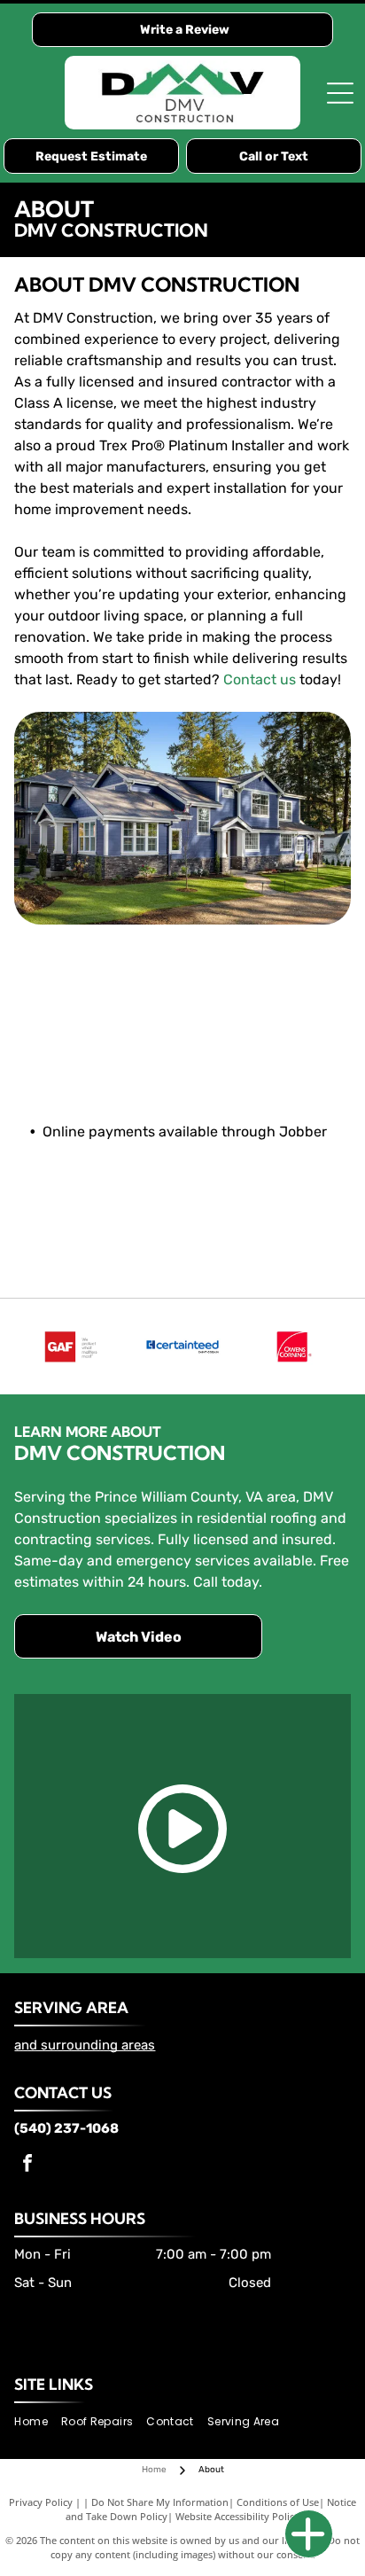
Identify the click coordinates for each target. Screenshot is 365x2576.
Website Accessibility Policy (237, 2516)
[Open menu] (340, 93)
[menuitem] (37, 2422)
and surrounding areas (85, 2045)
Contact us (260, 679)
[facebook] (27, 2165)
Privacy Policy (41, 2502)
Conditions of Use (278, 2502)
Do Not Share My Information (160, 2502)
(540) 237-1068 (66, 2128)
